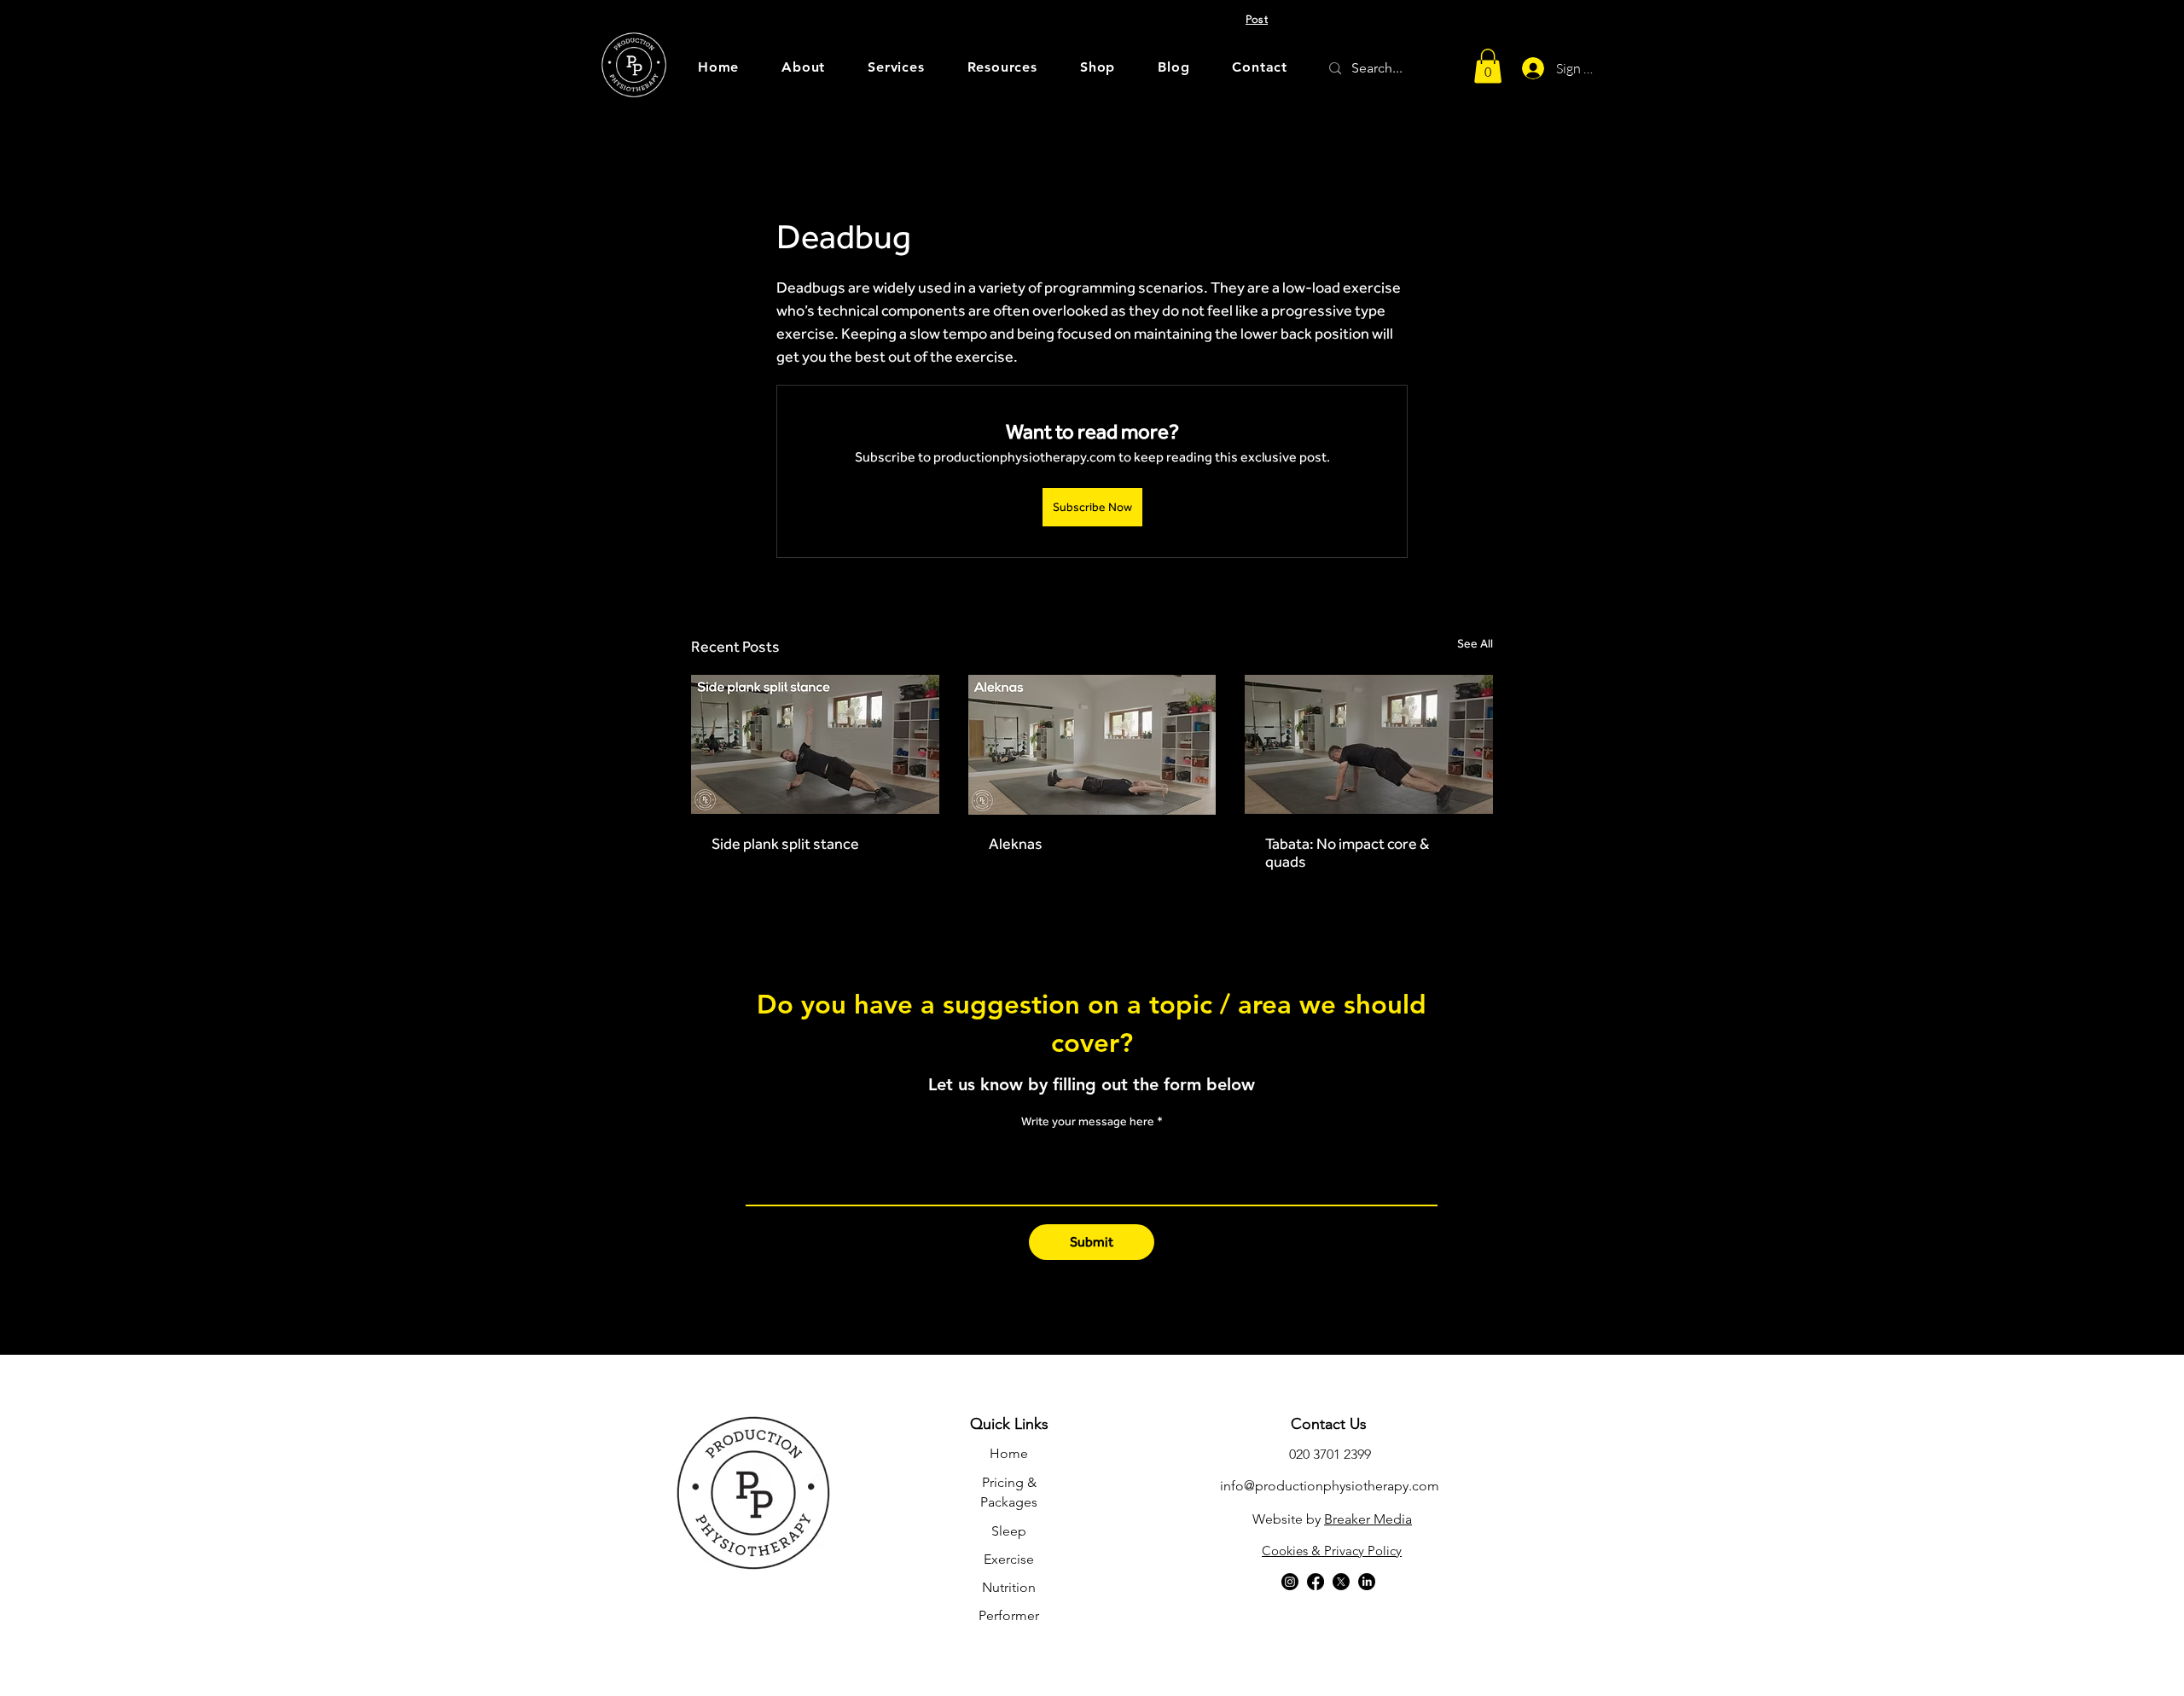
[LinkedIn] (1367, 1582)
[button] (1002, 67)
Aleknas (1016, 843)
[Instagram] (1290, 1582)
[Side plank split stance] (815, 744)
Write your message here (1088, 1121)
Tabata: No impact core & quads (1347, 852)
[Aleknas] (1092, 745)
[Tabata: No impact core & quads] (1369, 744)
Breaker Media (1368, 1519)
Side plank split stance (785, 843)
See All (1475, 643)
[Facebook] (1316, 1582)
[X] (1341, 1582)
